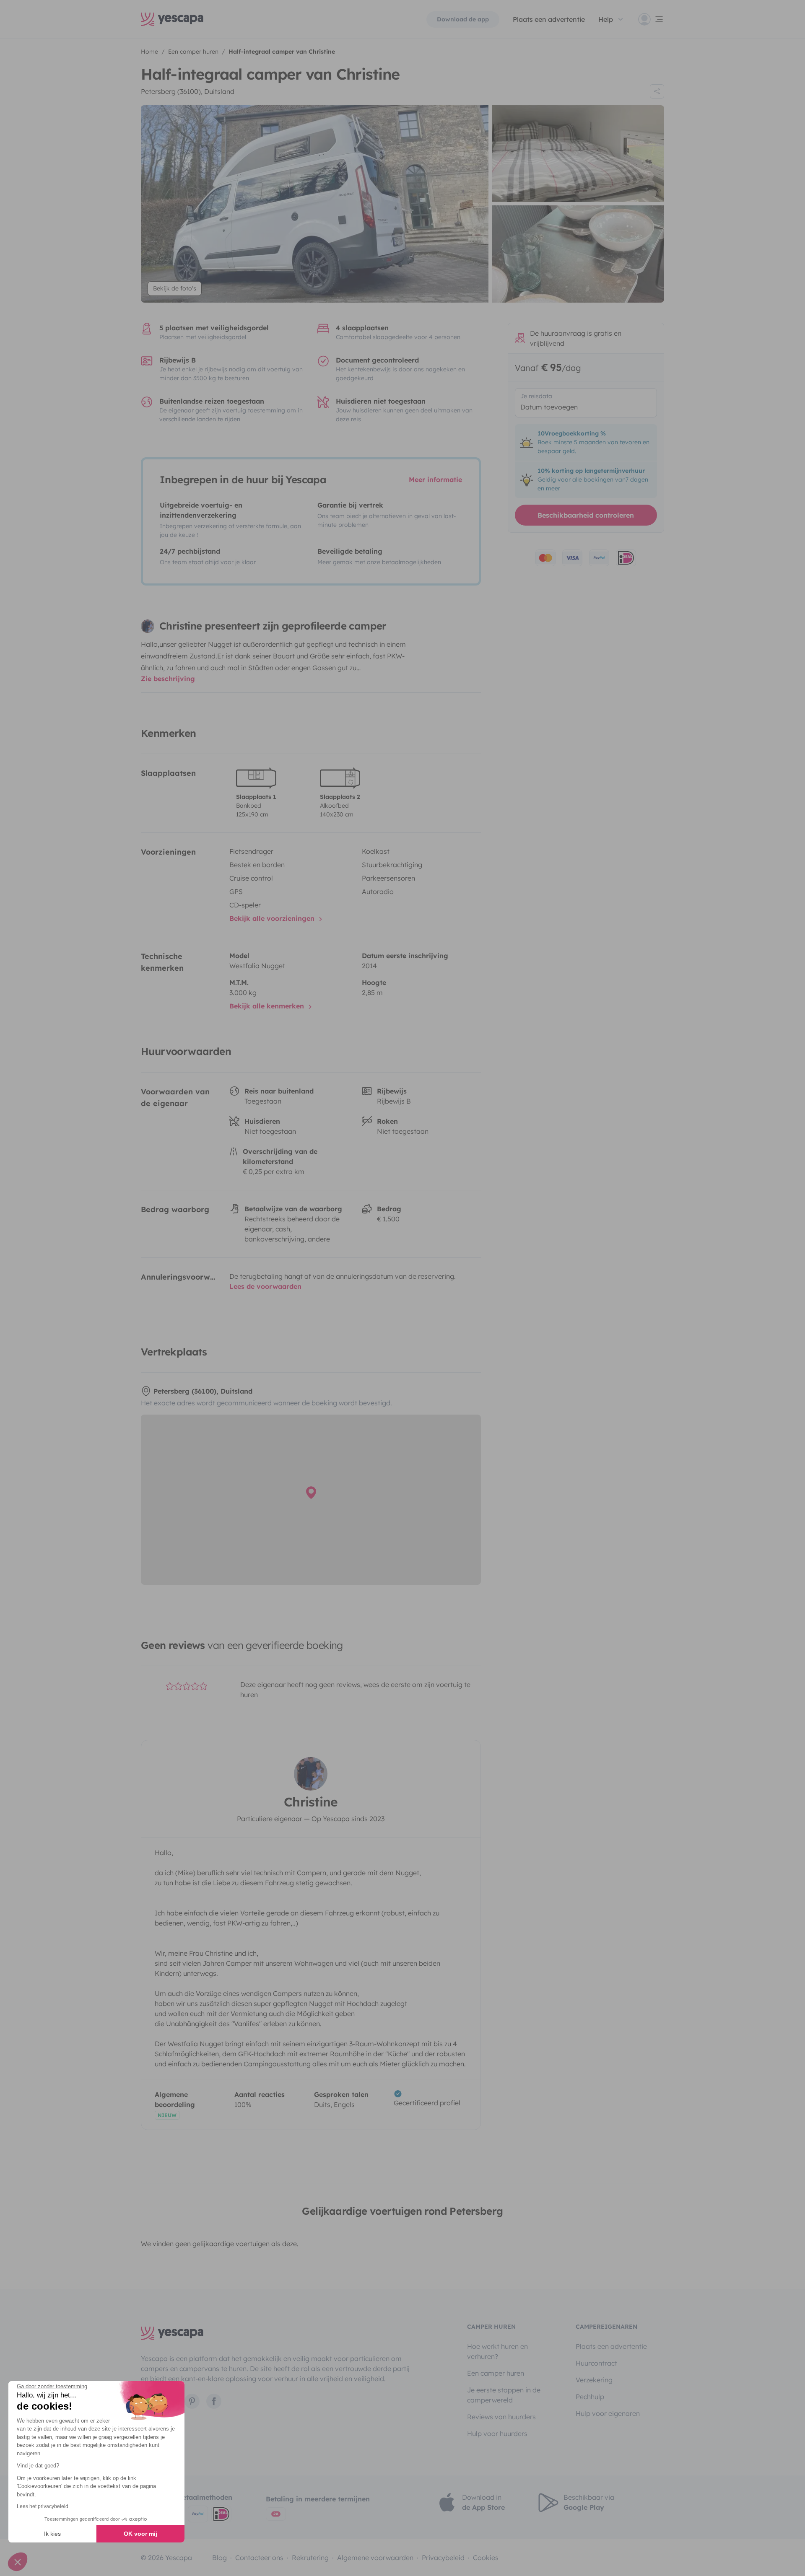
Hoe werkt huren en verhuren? (497, 2351)
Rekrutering (310, 2558)
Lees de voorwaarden (265, 1286)
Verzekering (594, 2380)
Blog (219, 2558)
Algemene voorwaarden (375, 2558)
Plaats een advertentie (611, 2346)
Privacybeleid (443, 2558)
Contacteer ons (259, 2558)
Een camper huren (496, 2373)
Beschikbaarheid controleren (586, 515)
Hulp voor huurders (497, 2433)
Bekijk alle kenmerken (268, 1006)
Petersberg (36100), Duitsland (188, 91)
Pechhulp (590, 2397)
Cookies (486, 2558)
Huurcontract (596, 2363)
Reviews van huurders (501, 2417)
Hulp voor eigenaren (608, 2413)
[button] (18, 2562)
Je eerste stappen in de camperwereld (504, 2395)
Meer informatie (435, 479)
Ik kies (52, 2534)
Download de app (463, 19)
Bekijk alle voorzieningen (273, 918)
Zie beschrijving (168, 679)
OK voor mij (140, 2534)
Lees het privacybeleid (43, 2506)
